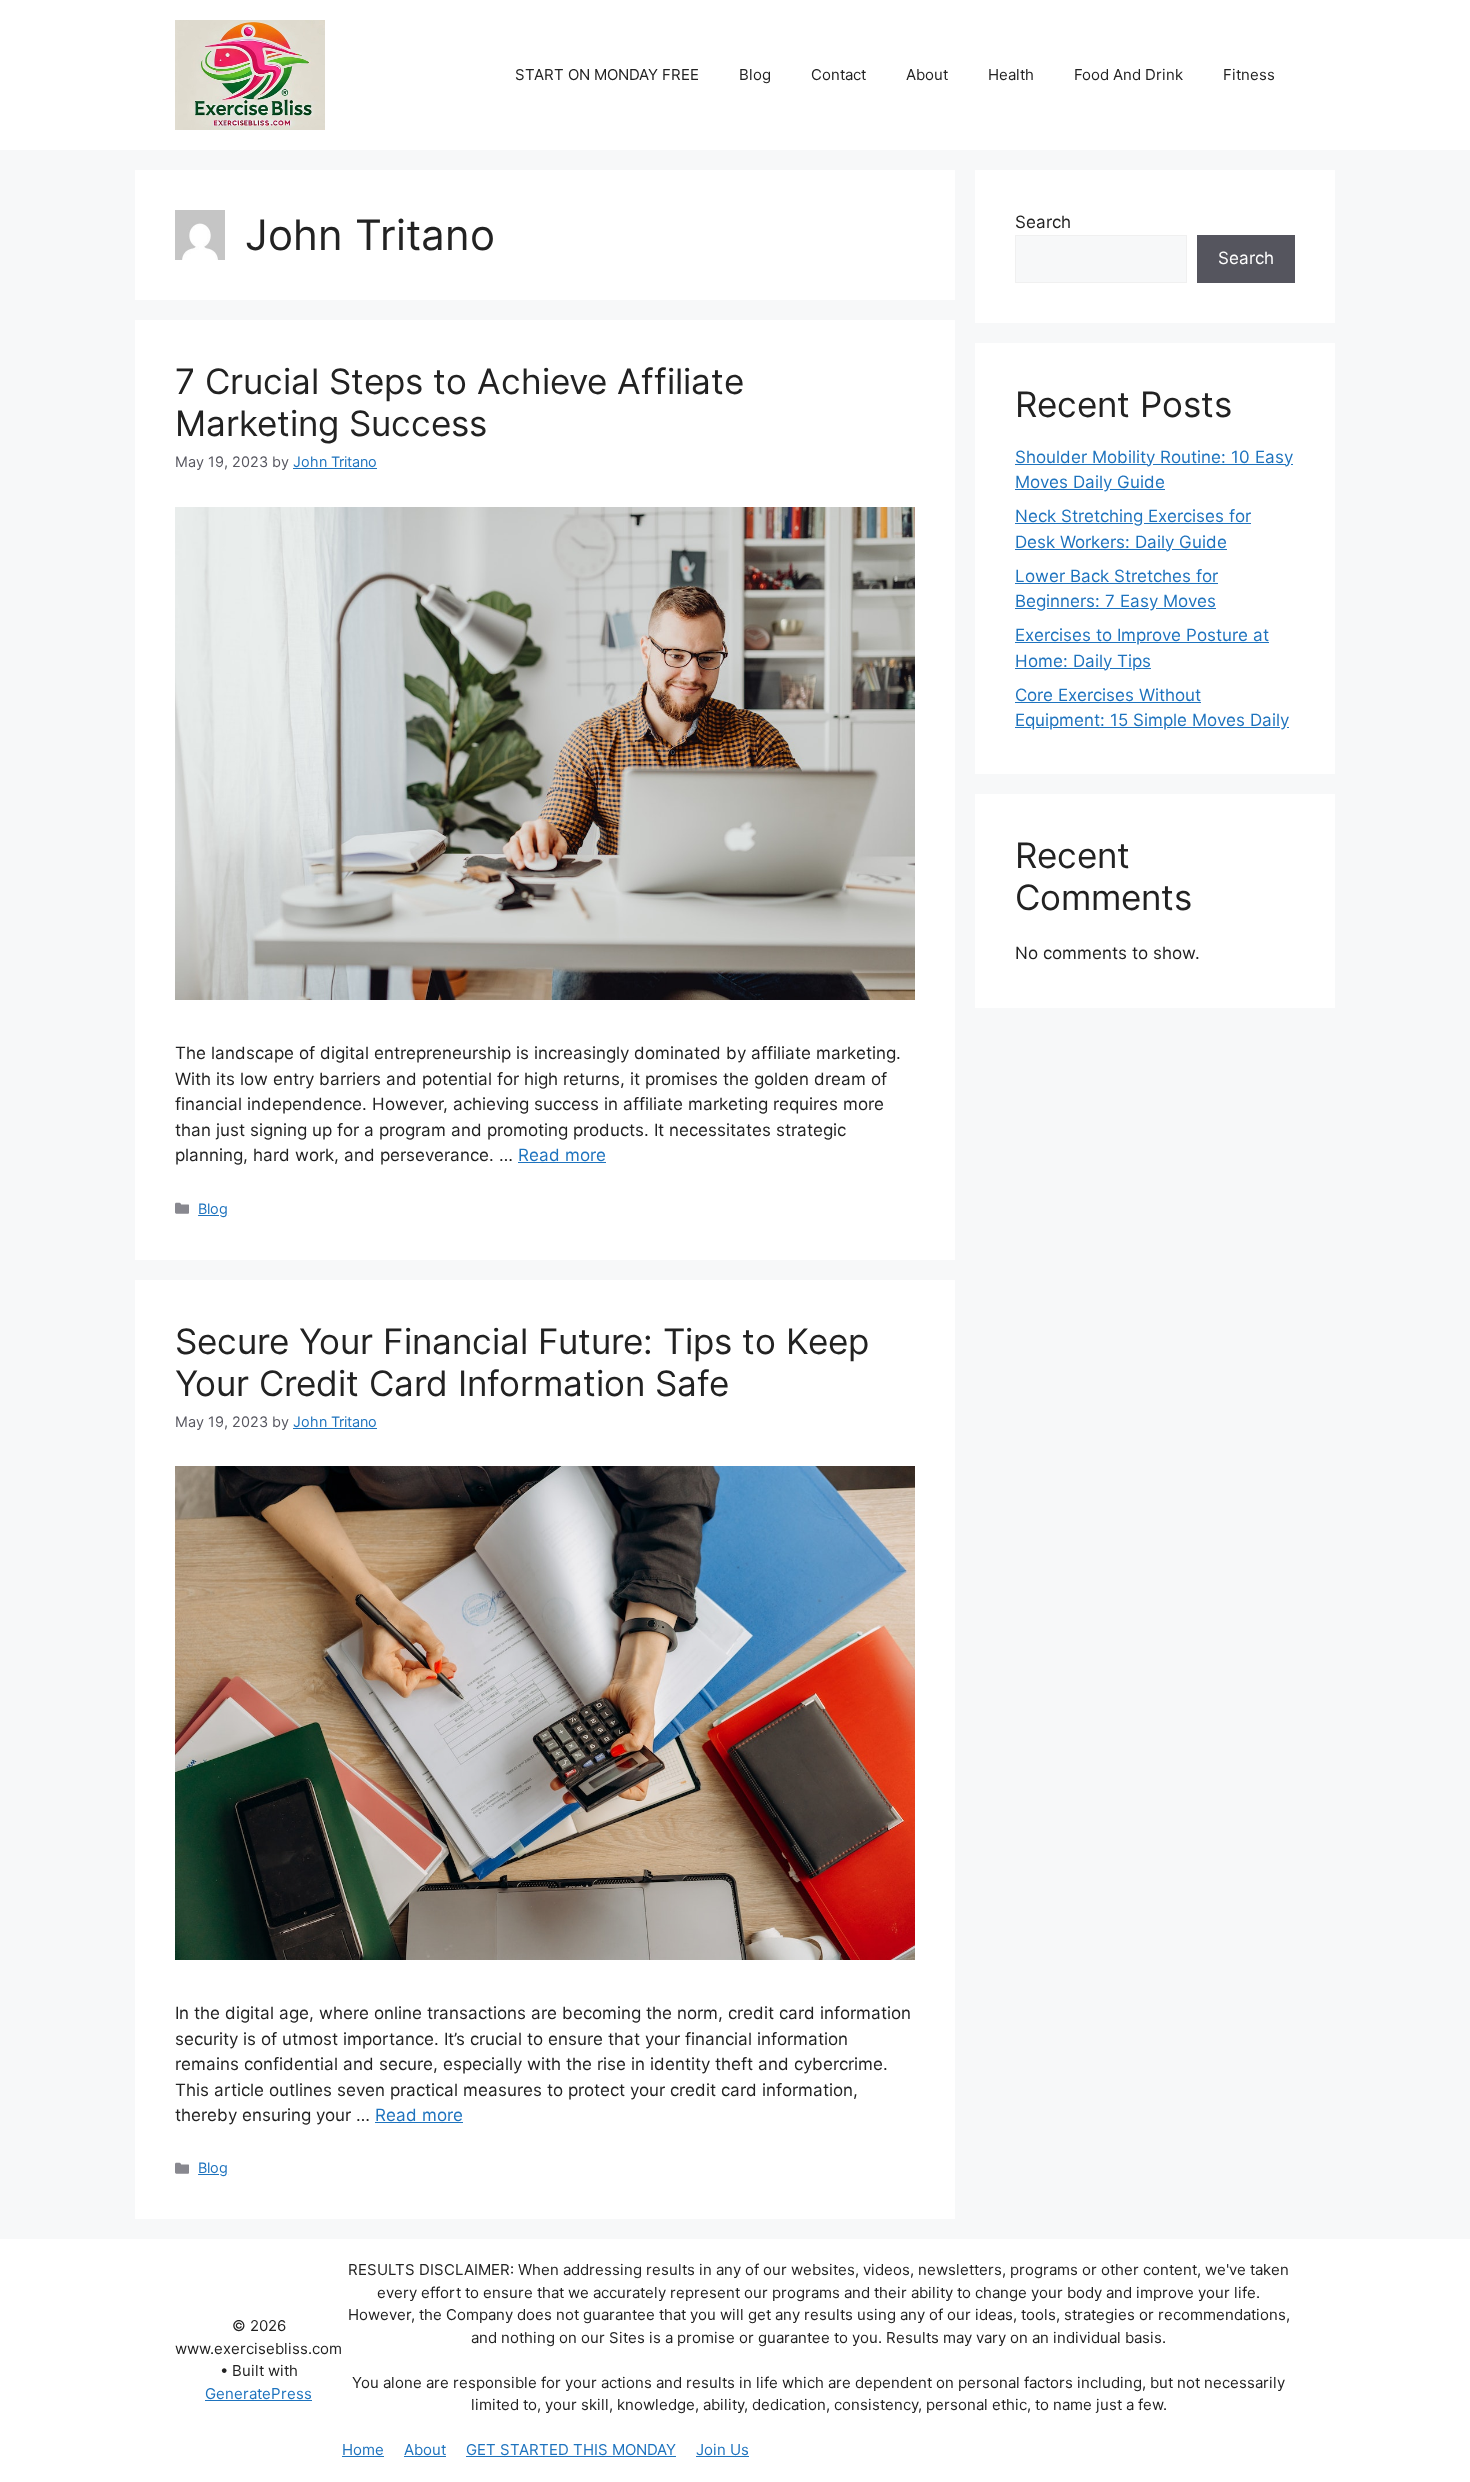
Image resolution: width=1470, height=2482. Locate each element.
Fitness (1249, 74)
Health (1011, 74)
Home (363, 2449)
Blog (755, 74)
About (927, 74)
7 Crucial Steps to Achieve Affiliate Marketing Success (459, 402)
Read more (562, 1155)
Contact (838, 74)
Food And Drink (1128, 74)
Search (1043, 222)
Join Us (722, 2449)
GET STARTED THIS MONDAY (571, 2449)
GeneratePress (258, 2393)
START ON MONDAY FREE (607, 74)
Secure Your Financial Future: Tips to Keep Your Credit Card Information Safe (522, 1362)
